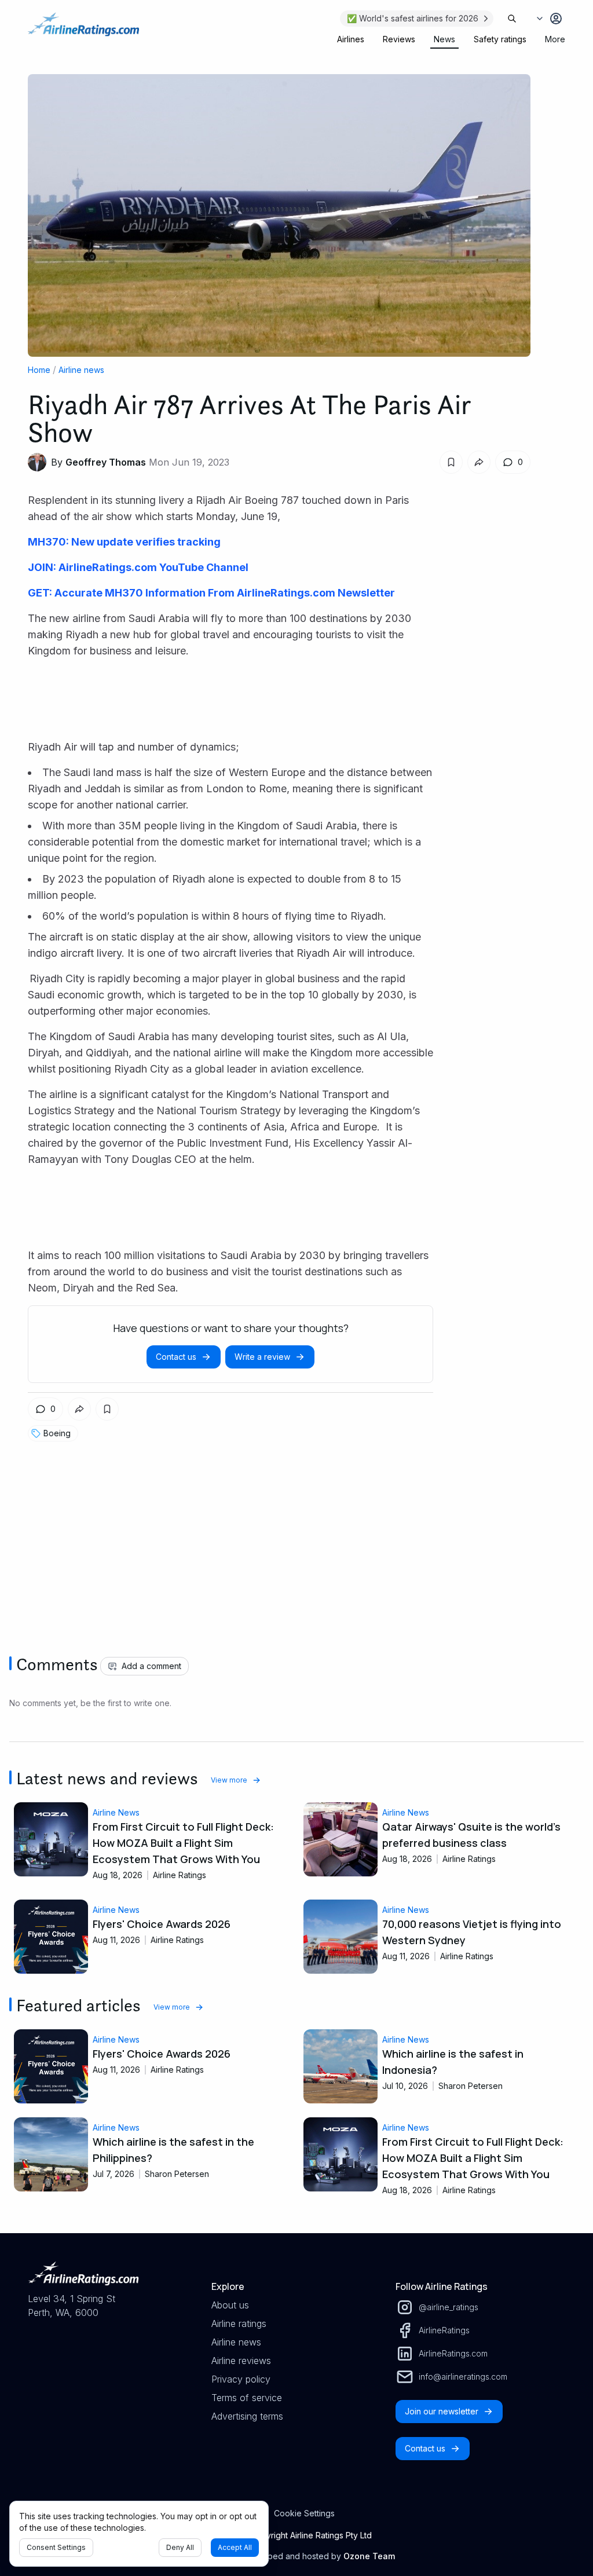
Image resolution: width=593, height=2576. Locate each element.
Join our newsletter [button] (442, 2411)
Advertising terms (247, 2416)
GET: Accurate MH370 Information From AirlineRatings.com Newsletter (211, 593)
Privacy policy (241, 2379)
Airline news (81, 370)
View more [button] (229, 1780)
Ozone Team (369, 2556)
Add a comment (151, 1666)
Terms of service (247, 2398)
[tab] (351, 39)
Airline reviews (241, 2361)
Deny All (180, 2547)
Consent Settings (56, 2547)
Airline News (116, 1812)
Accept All (235, 2547)
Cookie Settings (304, 2513)
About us (230, 2305)
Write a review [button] (262, 1357)
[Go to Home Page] (83, 30)
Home (39, 370)
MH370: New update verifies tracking (124, 542)
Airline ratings (239, 2323)
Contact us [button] (176, 1357)
